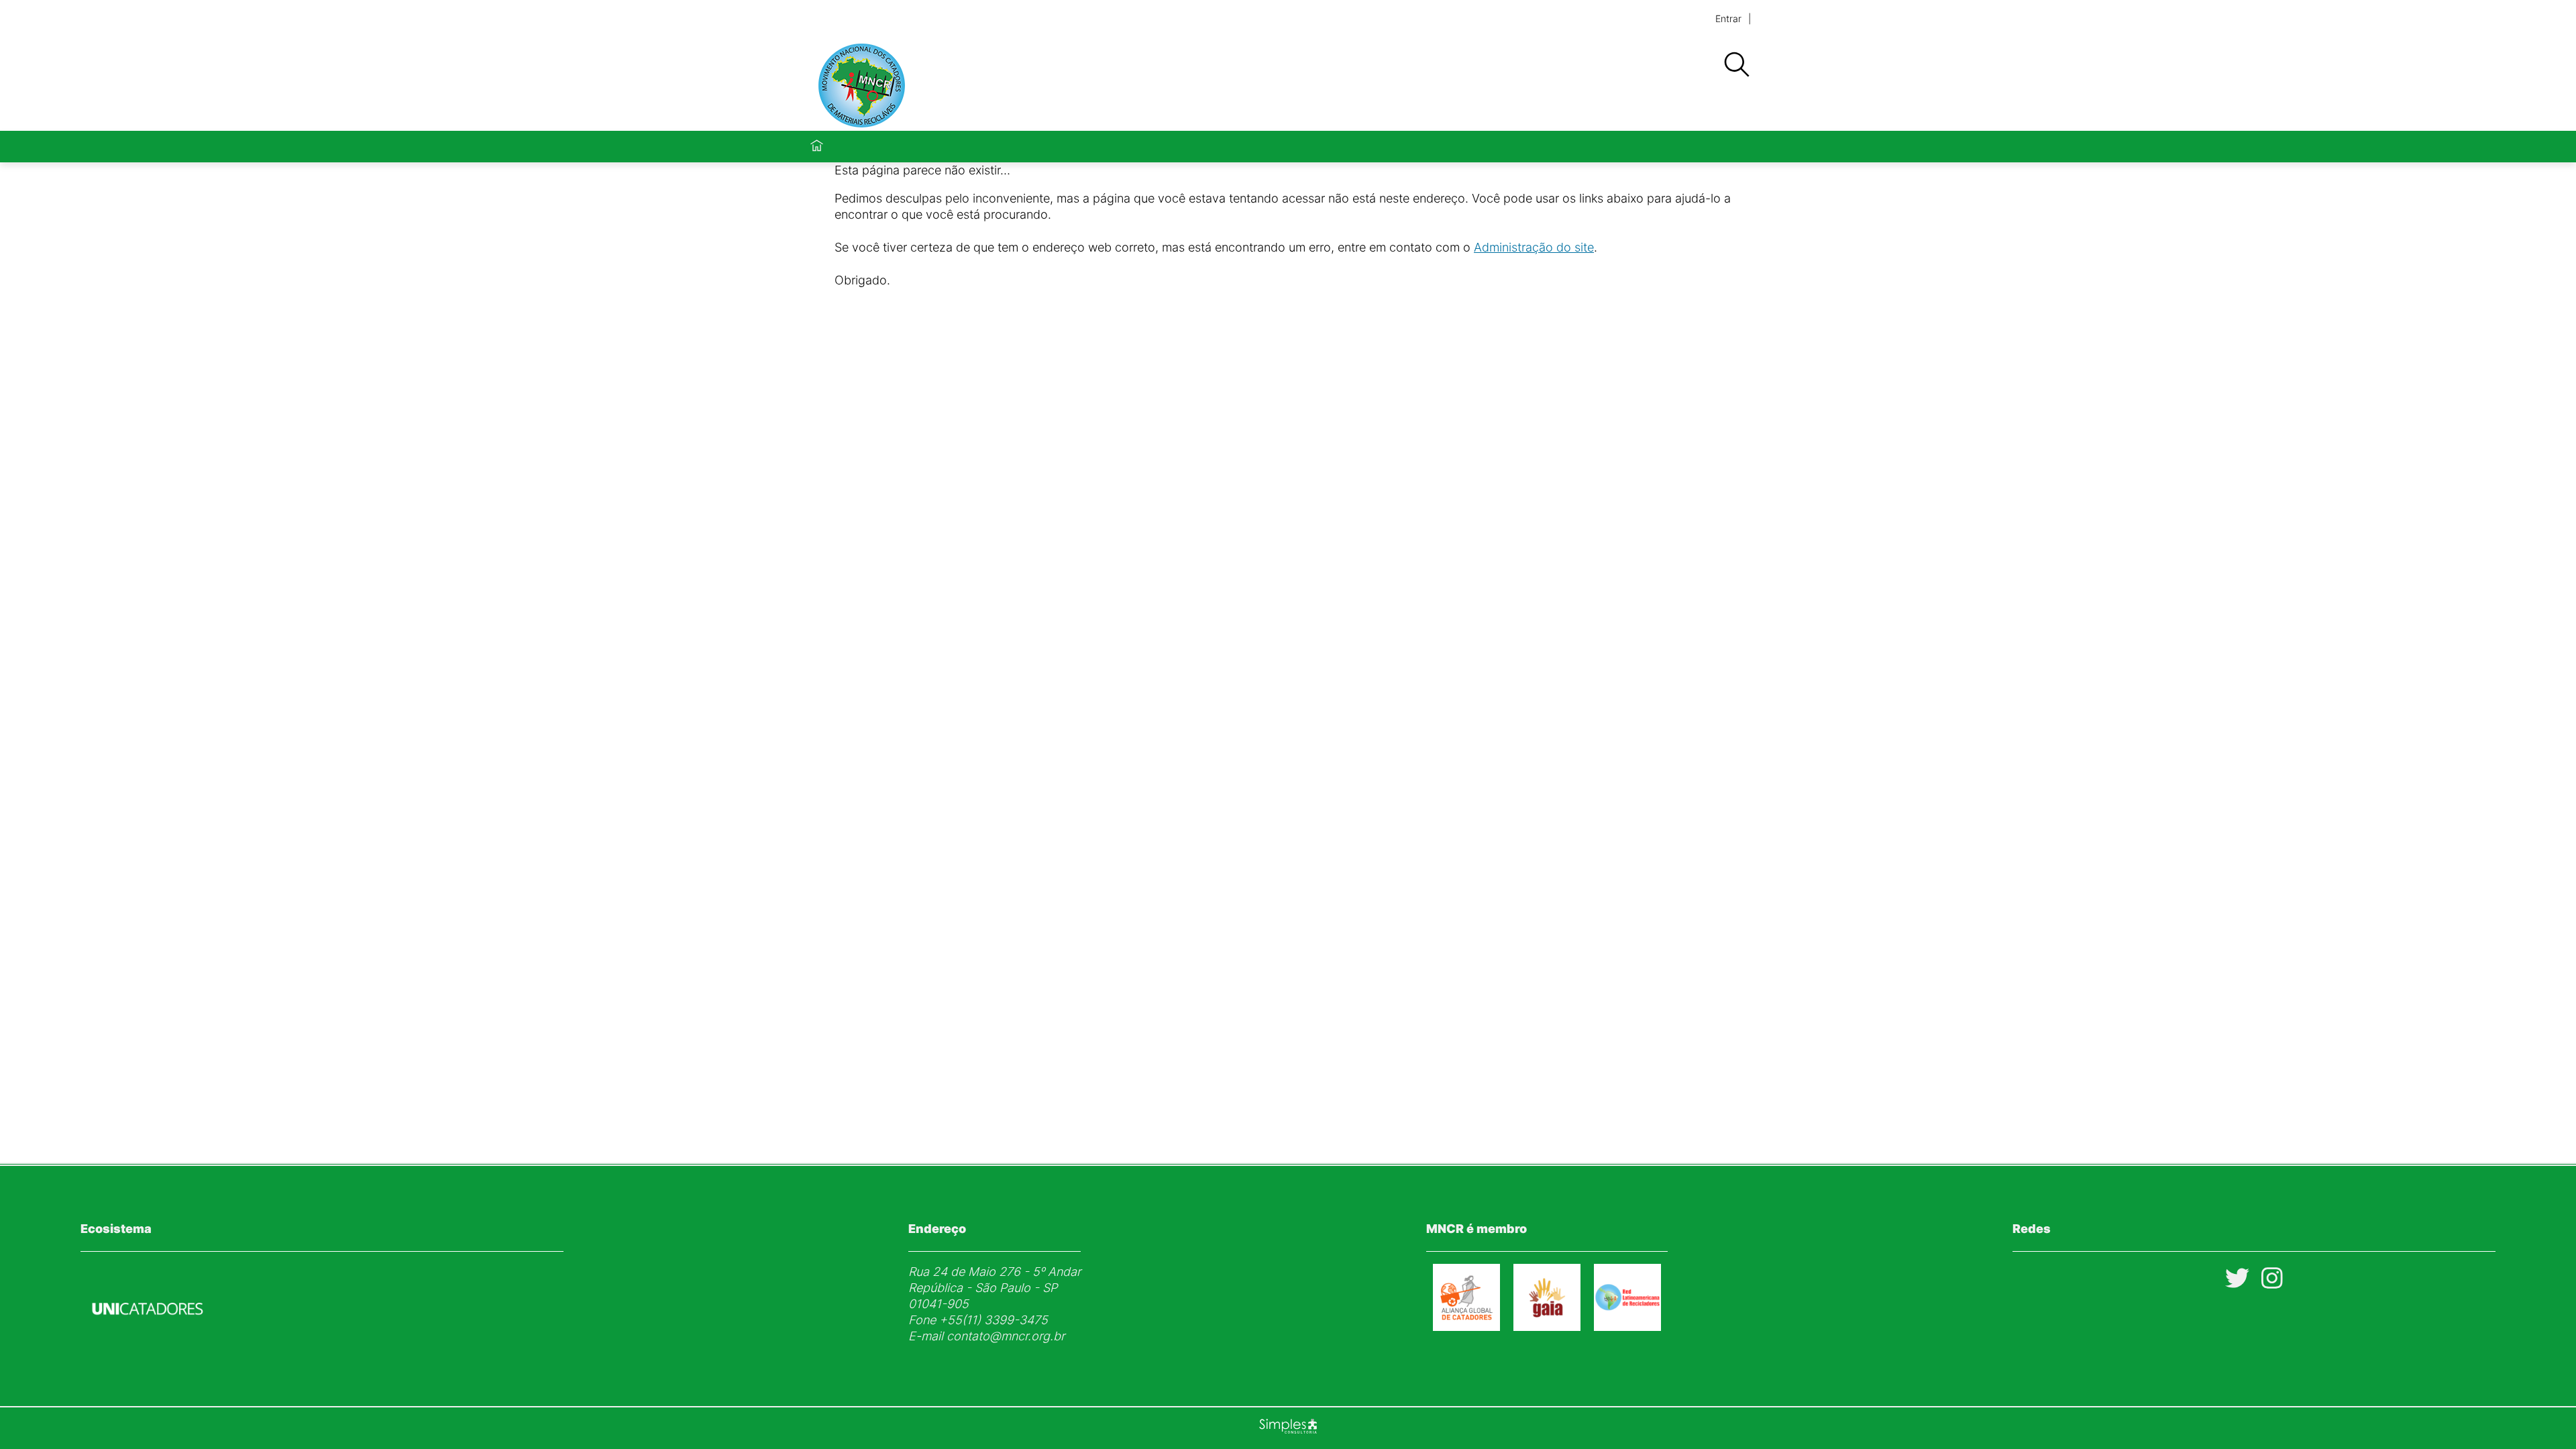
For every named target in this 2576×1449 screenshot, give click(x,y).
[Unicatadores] (148, 1347)
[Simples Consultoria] (1288, 1428)
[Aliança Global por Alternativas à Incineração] (1547, 1327)
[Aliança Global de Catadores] (1466, 1327)
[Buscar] (1736, 65)
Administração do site (1534, 247)
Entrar (1728, 18)
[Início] (817, 147)
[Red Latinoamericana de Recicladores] (1627, 1327)
